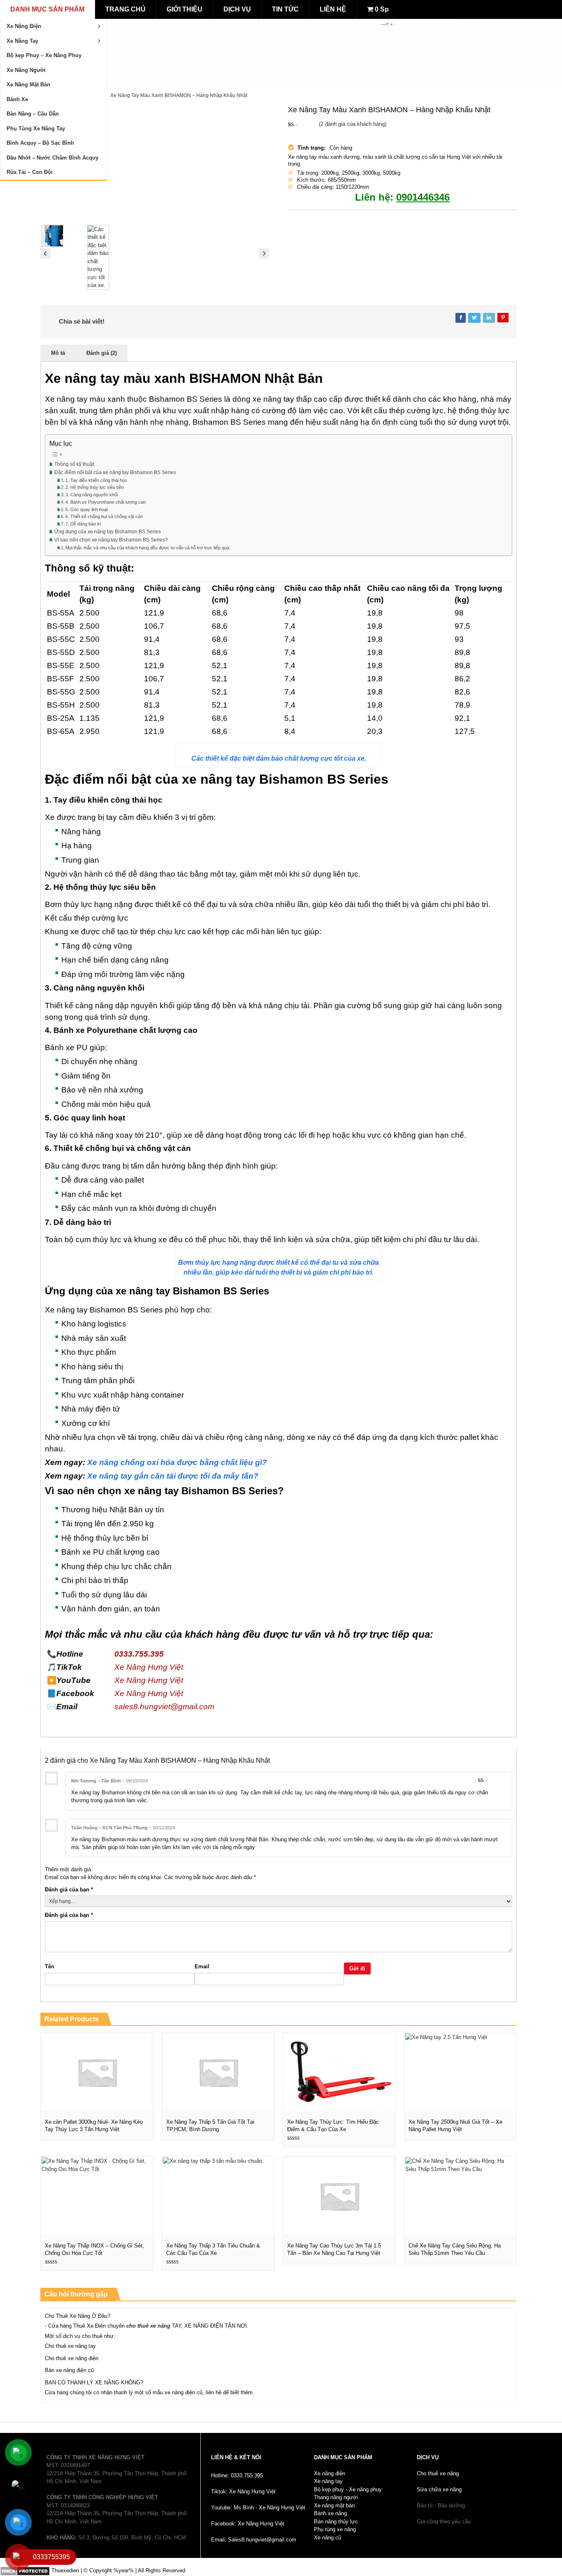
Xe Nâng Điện (24, 26)
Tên (50, 1966)
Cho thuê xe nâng (438, 2473)
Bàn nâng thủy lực (336, 2522)
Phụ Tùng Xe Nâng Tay (36, 128)
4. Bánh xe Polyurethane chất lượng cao (106, 502)
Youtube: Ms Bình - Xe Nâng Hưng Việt (258, 2508)
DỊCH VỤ (237, 9)
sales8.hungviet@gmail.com (164, 1707)
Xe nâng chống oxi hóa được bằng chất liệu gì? (177, 1462)
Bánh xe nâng (330, 2513)
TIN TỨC (285, 9)
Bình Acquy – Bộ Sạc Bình (40, 143)
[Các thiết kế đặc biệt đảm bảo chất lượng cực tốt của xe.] (109, 257)
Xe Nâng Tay (22, 41)
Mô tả (58, 353)
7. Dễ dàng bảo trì (83, 524)
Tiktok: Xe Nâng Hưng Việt (243, 2492)
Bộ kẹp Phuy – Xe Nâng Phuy (44, 55)
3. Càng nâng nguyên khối (92, 495)
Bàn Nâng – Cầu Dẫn (33, 114)
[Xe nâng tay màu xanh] (155, 162)
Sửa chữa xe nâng (439, 2489)
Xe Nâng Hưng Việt (149, 1667)
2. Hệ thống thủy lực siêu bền (95, 487)
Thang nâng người (336, 2497)
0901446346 (423, 197)
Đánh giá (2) (102, 353)
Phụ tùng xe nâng (335, 2529)
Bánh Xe (17, 99)
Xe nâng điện (330, 2473)
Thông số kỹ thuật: (75, 464)
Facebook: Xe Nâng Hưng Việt (248, 2524)
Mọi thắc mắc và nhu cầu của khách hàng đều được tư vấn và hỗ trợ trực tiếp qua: (148, 548)
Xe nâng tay (328, 2481)
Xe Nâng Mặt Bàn (28, 84)
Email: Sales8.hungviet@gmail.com (254, 2540)
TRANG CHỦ (125, 9)
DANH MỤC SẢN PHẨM (47, 9)
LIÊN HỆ (333, 9)
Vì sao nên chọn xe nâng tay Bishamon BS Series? (111, 540)
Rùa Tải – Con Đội (30, 172)
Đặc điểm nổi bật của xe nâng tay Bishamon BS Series (115, 472)
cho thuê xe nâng (148, 2326)
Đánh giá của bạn (69, 1890)
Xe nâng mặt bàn (334, 2505)
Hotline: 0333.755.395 (237, 2475)
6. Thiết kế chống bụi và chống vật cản (104, 516)
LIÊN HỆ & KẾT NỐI (236, 2457)
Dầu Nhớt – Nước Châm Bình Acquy (52, 158)
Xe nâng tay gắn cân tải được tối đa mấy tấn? (173, 1476)
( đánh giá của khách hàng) (353, 124)
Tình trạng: (311, 148)
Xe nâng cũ (327, 2538)
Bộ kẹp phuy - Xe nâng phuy (348, 2489)
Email (202, 1966)
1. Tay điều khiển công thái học (96, 480)
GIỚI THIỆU (185, 9)
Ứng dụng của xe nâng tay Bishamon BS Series (108, 531)
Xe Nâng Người (26, 70)
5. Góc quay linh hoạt (87, 509)
